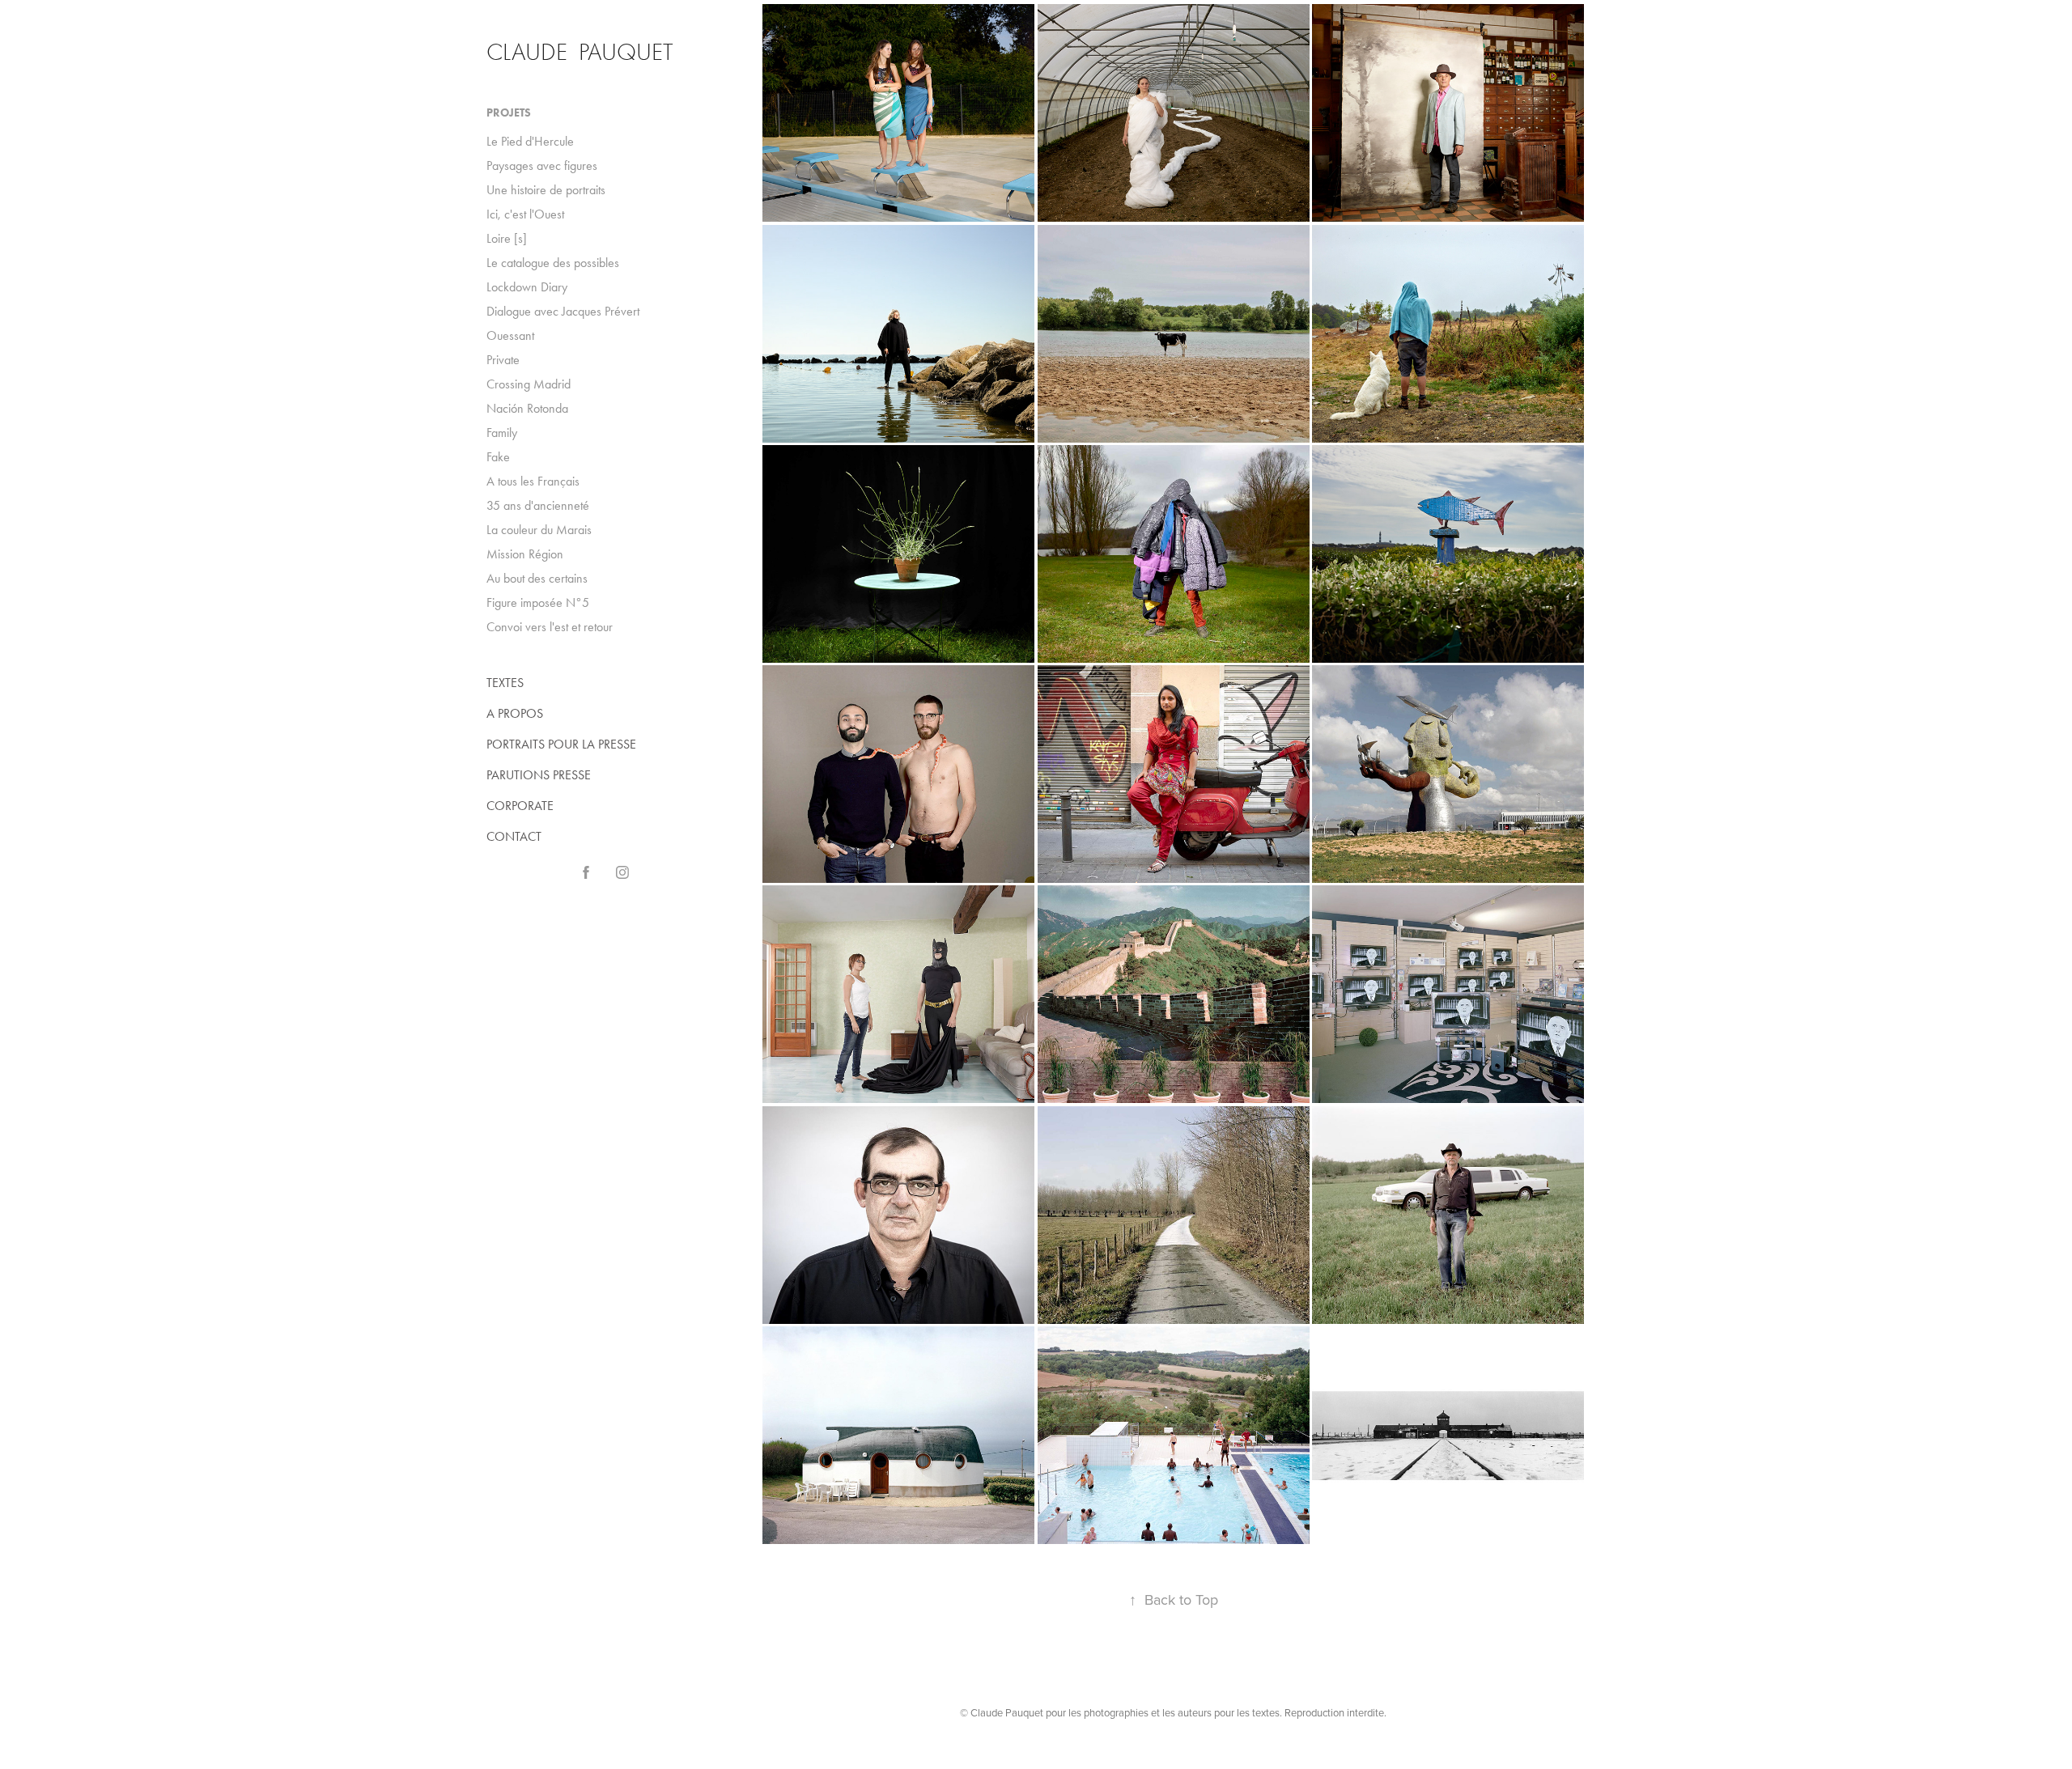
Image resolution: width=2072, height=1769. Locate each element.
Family (502, 433)
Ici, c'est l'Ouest (525, 214)
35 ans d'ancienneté (538, 505)
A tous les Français (533, 481)
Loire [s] (507, 238)
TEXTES (505, 683)
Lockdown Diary (527, 287)
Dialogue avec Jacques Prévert (563, 311)
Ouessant (510, 335)
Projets (509, 113)
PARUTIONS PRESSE (539, 775)
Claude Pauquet (580, 52)
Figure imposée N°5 (538, 602)
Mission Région (525, 554)
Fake (498, 457)
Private (503, 360)
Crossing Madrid (529, 384)
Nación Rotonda (527, 408)
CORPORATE (520, 806)
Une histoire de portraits (546, 190)
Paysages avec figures (542, 165)
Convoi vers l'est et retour (550, 627)
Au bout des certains (537, 578)
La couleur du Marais (539, 530)
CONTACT (514, 836)
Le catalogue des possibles (553, 263)
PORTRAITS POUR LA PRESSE (561, 744)
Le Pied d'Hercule (530, 141)
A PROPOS (515, 713)
